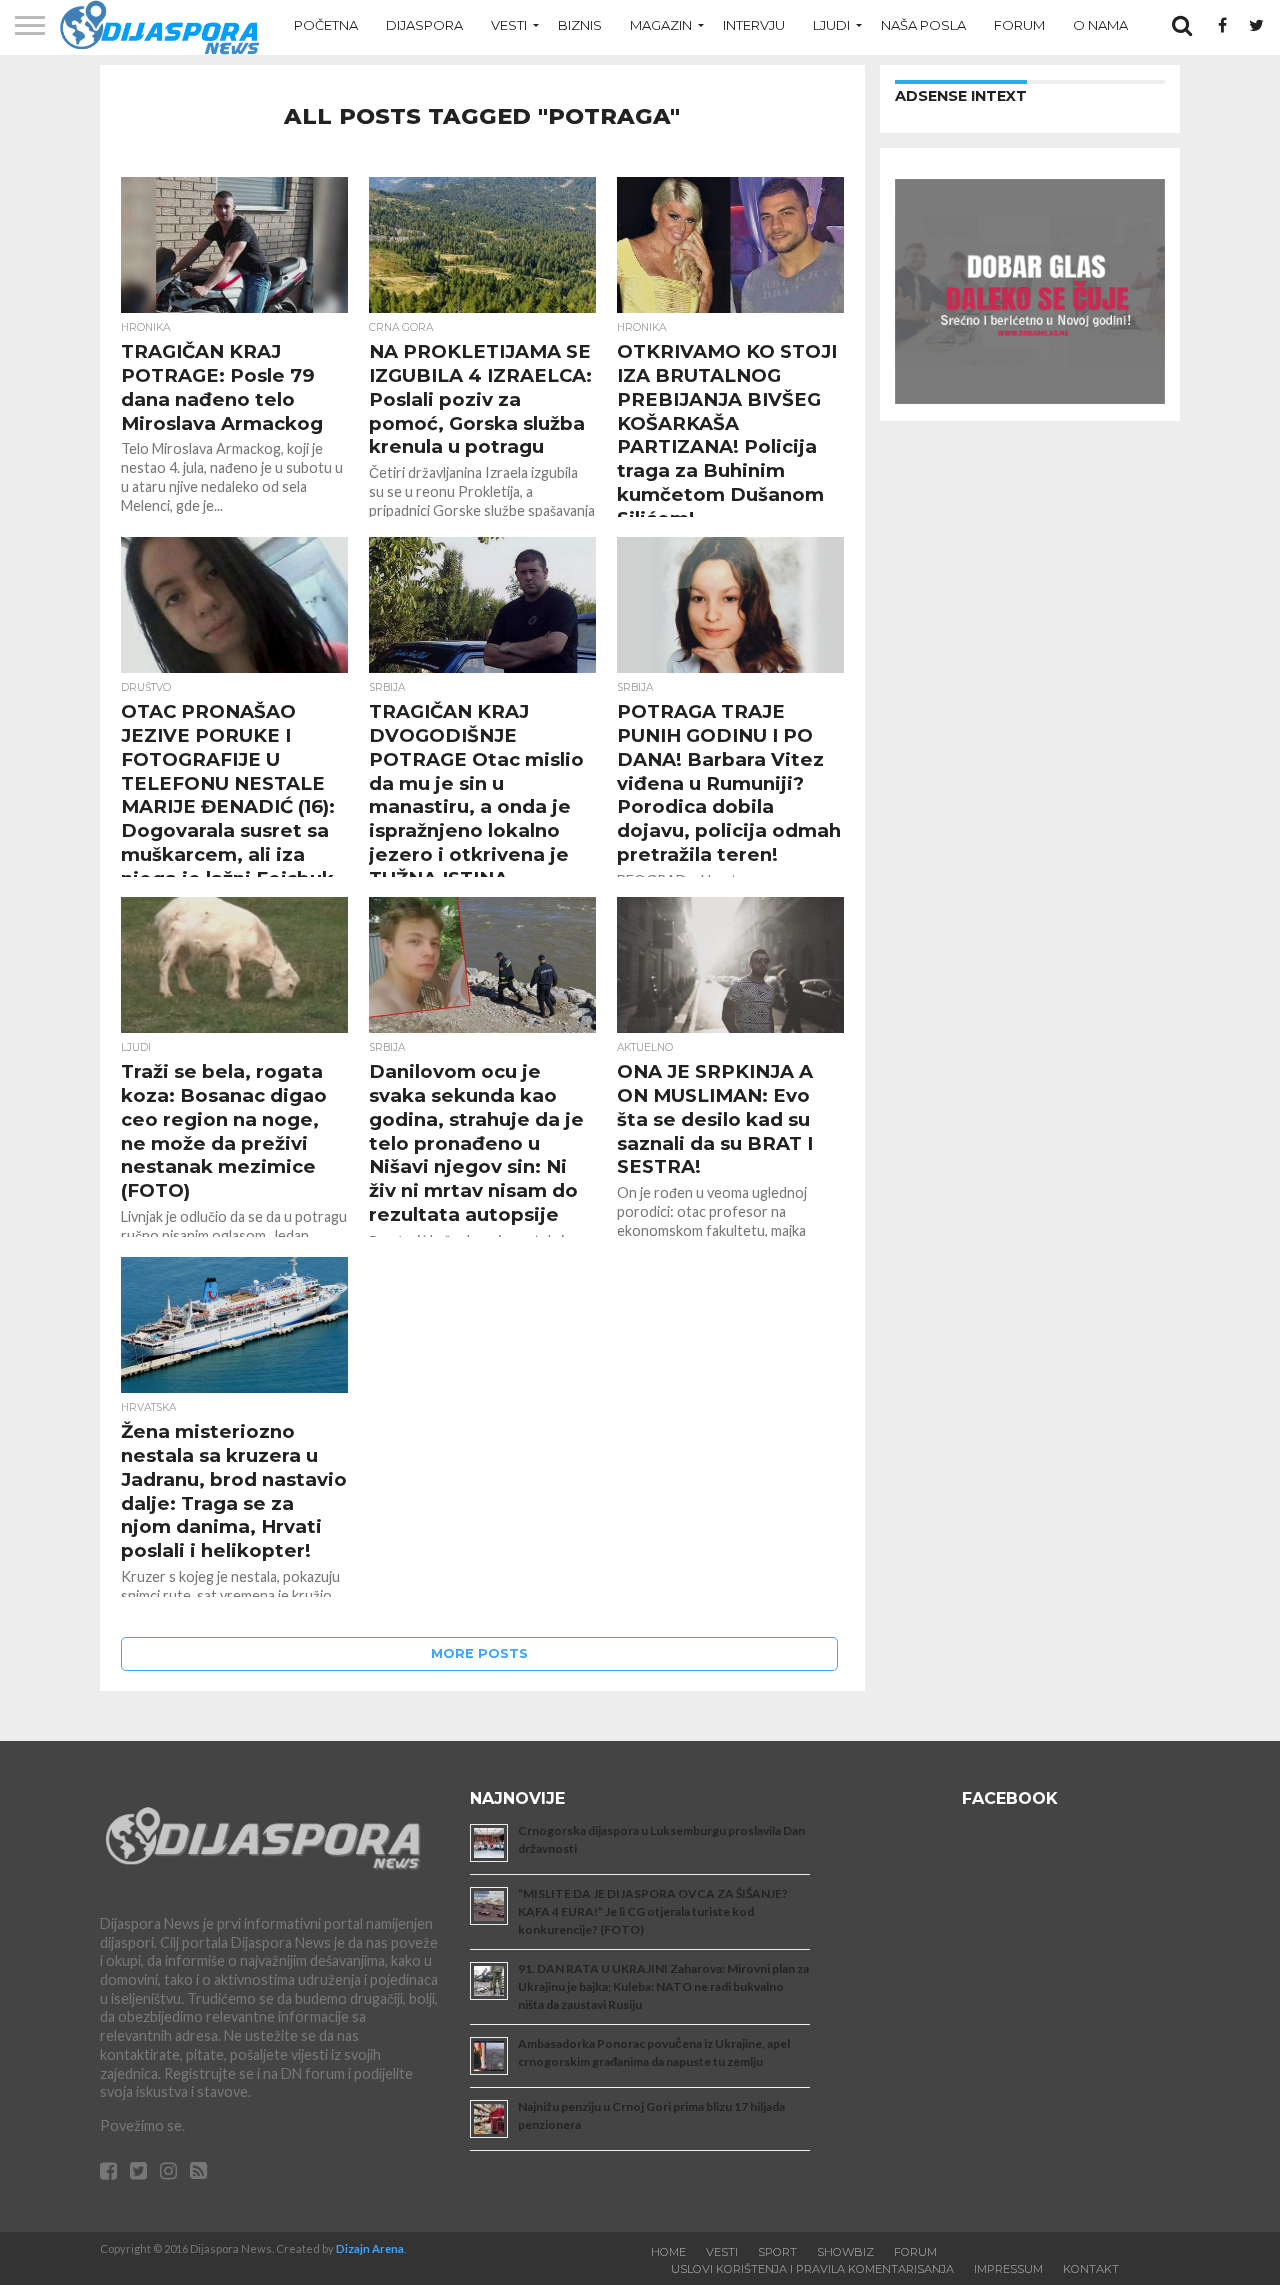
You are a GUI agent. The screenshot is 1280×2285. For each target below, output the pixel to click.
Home (668, 2252)
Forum (1019, 25)
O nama (1100, 25)
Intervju (754, 25)
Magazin (661, 25)
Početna (326, 25)
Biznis (580, 25)
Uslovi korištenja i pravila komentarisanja (812, 2269)
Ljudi (831, 25)
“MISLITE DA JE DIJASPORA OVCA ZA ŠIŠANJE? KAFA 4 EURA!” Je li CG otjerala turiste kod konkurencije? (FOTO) (653, 1911)
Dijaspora (424, 25)
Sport (777, 2252)
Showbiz (845, 2252)
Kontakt (1091, 2269)
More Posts (479, 1653)
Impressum (1008, 2269)
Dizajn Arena (370, 2248)
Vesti (509, 25)
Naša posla (923, 25)
